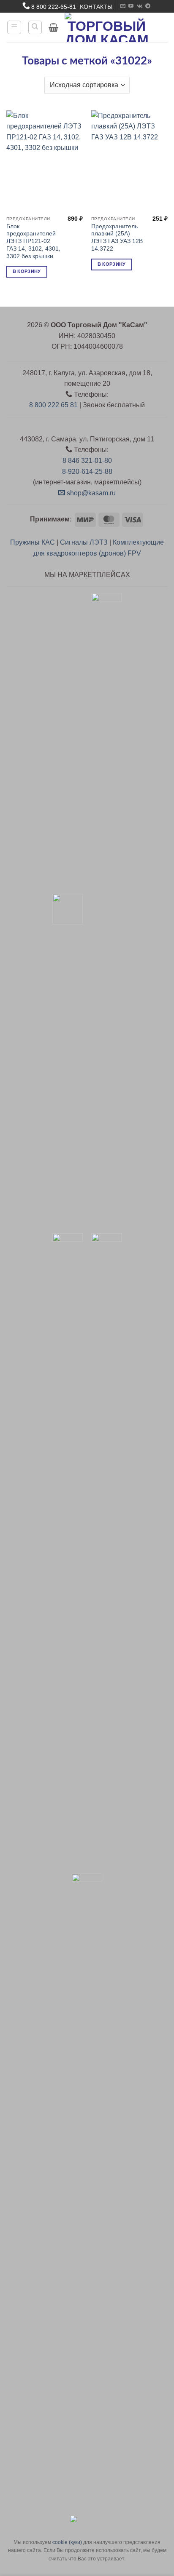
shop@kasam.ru (90, 493)
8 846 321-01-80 (87, 461)
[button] (14, 27)
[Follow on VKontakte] (140, 6)
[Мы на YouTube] (131, 6)
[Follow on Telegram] (148, 6)
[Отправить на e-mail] (123, 6)
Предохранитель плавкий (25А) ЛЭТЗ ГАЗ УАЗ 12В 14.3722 (117, 238)
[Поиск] (35, 27)
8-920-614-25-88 (87, 472)
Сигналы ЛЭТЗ (84, 542)
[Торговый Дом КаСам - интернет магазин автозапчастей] (107, 27)
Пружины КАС (33, 542)
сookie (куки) (67, 2542)
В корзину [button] (27, 271)
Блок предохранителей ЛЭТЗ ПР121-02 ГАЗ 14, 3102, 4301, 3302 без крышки (33, 241)
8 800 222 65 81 (53, 405)
